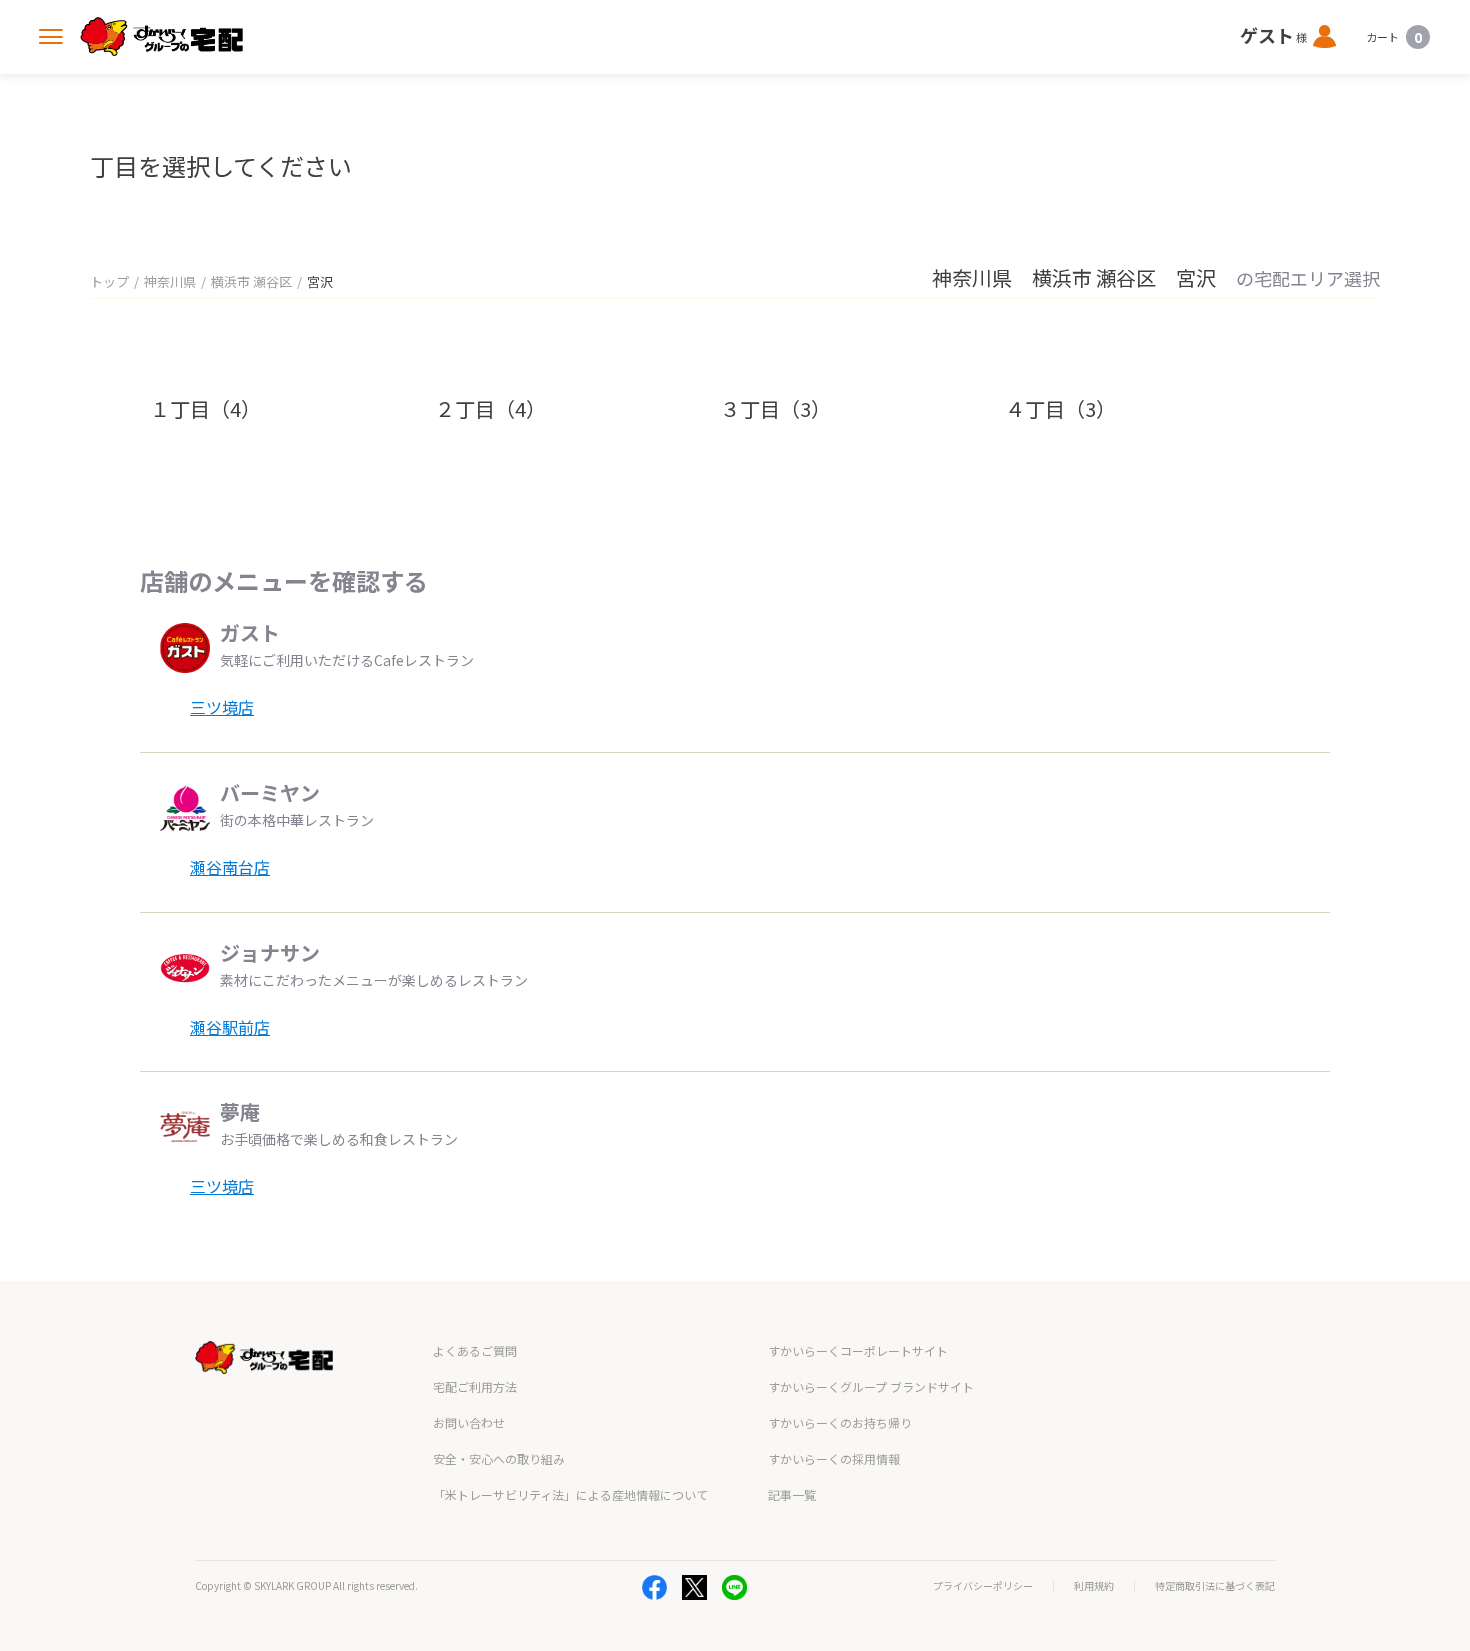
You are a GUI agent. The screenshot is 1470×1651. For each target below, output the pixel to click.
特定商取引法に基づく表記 (1215, 1586)
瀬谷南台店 (230, 867)
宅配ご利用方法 (475, 1386)
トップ (109, 281)
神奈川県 (170, 281)
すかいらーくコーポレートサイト (858, 1350)
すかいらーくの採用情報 (834, 1458)
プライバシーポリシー (983, 1586)
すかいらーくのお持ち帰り (840, 1422)
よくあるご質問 (475, 1350)
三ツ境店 (222, 707)
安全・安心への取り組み (499, 1458)
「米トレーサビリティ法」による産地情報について (570, 1494)
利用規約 (1094, 1586)
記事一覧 (792, 1494)
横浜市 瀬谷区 (251, 281)
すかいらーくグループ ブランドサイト (871, 1386)
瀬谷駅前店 (230, 1027)
